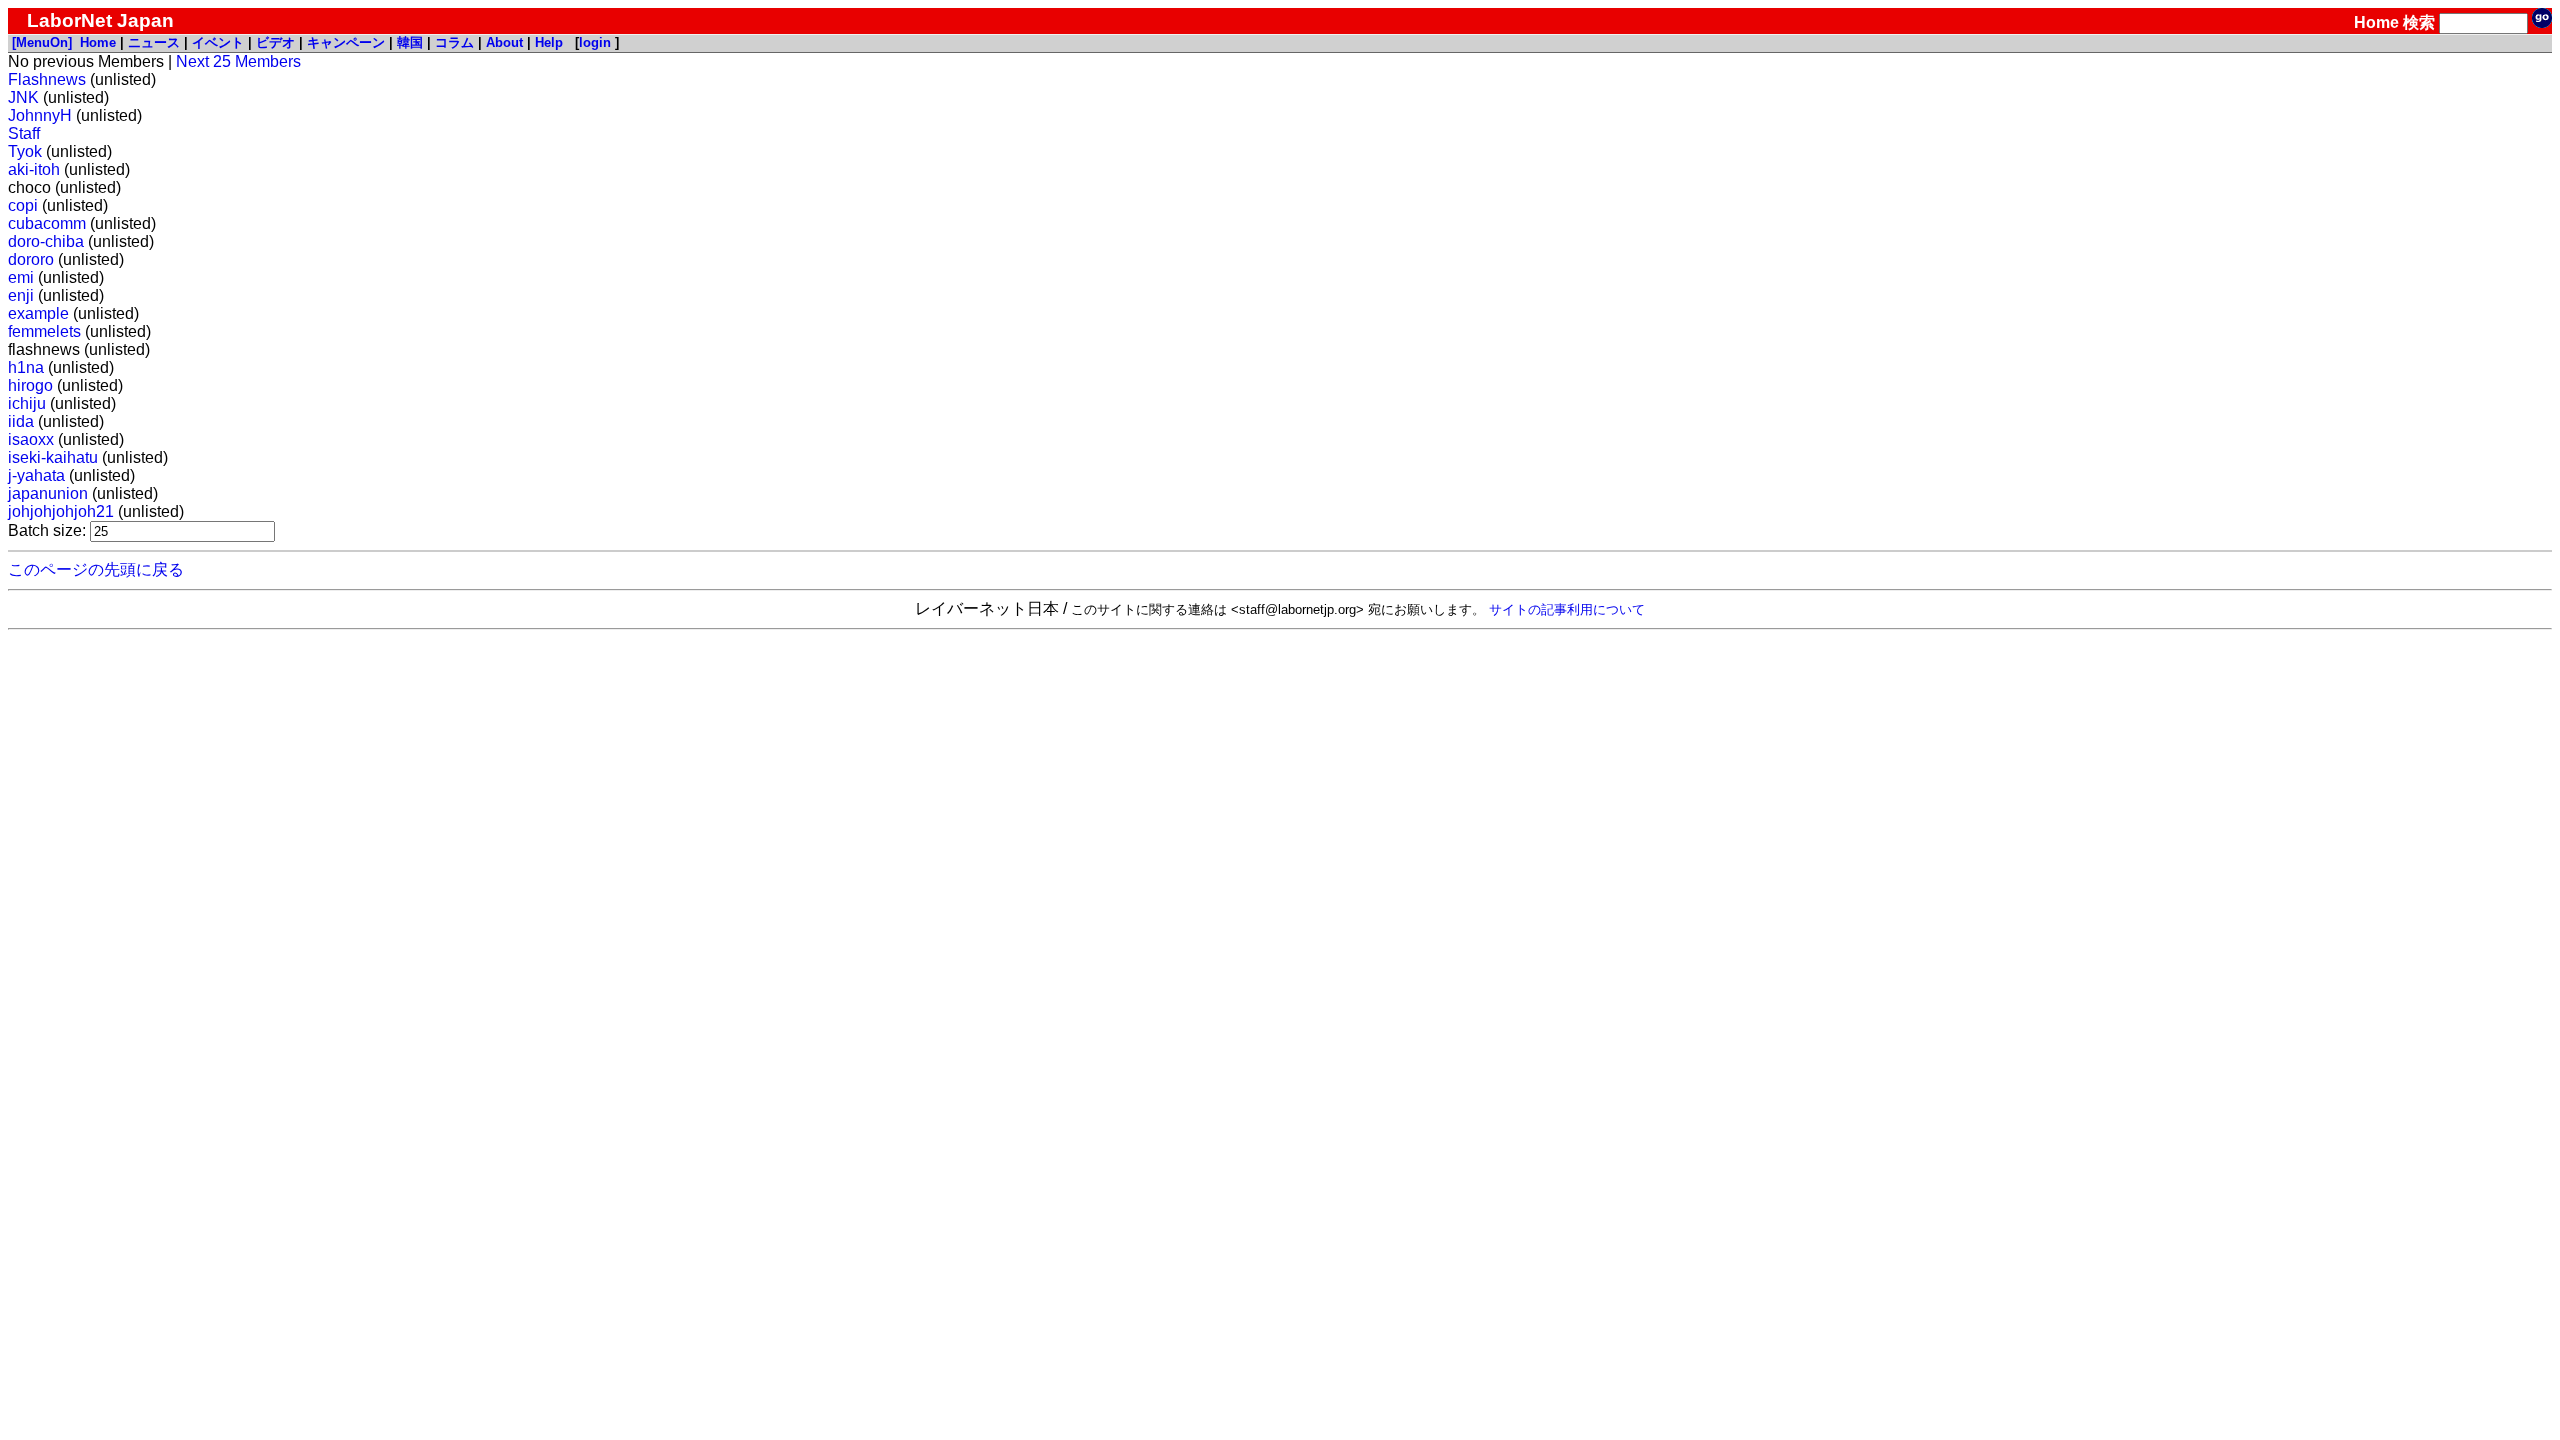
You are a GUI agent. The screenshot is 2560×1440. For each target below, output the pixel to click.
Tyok (25, 151)
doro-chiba (46, 241)
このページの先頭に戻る (96, 569)
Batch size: (49, 530)
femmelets (44, 331)
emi (21, 277)
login (595, 42)
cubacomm (47, 223)
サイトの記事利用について (1567, 609)
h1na (26, 367)
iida (21, 421)
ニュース (154, 42)
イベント (218, 42)
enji (21, 295)
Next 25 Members (238, 61)
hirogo (30, 385)
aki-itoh (34, 169)
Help (549, 42)
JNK (23, 97)
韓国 (410, 42)
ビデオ (275, 42)
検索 (2419, 22)
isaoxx (31, 439)
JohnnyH (40, 115)
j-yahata (36, 475)
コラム (454, 42)
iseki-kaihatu (53, 457)
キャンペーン (346, 42)
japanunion (48, 493)
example (38, 313)
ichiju (27, 403)
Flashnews (47, 79)
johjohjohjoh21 (61, 511)
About (504, 42)
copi (23, 205)
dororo (31, 259)
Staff (24, 133)
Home (2376, 22)
